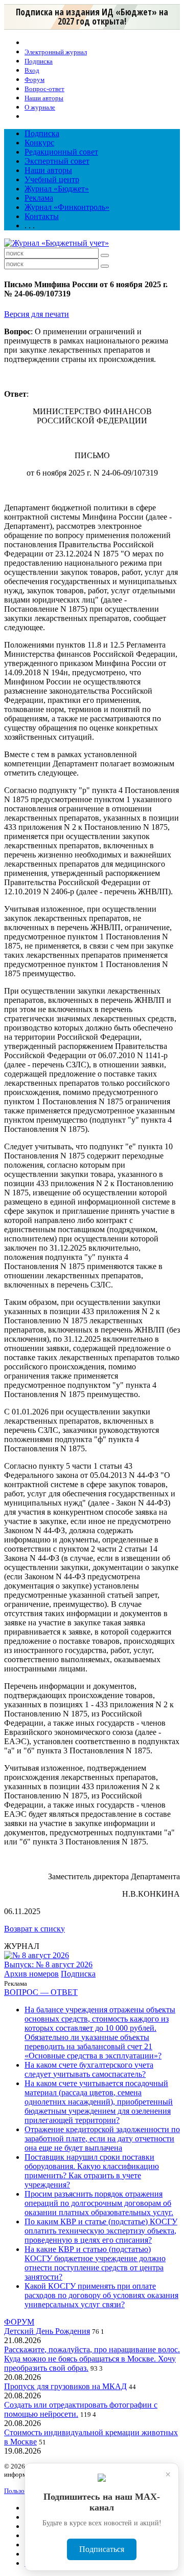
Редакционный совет (61, 152)
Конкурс (39, 143)
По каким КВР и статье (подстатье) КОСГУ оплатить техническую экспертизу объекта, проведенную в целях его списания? (101, 2231)
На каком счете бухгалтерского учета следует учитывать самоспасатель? (89, 2069)
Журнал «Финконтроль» (67, 207)
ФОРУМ (19, 2322)
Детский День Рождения (47, 2331)
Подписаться (102, 2549)
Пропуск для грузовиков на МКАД (65, 2386)
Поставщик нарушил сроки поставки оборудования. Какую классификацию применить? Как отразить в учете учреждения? (92, 2171)
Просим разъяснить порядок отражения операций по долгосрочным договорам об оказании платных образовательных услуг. (99, 2203)
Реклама (39, 198)
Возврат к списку (34, 1929)
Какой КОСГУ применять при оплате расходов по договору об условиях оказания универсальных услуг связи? (101, 2295)
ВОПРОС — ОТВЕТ (41, 1992)
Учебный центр (52, 179)
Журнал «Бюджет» (57, 189)
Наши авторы (48, 170)
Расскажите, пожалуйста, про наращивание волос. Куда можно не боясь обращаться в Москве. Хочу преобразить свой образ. (92, 2359)
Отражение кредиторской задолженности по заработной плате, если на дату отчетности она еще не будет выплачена (102, 2139)
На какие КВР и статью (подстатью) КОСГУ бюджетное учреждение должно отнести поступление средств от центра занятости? (95, 2263)
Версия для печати (37, 314)
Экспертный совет (57, 161)
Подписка (42, 133)
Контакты (42, 216)
